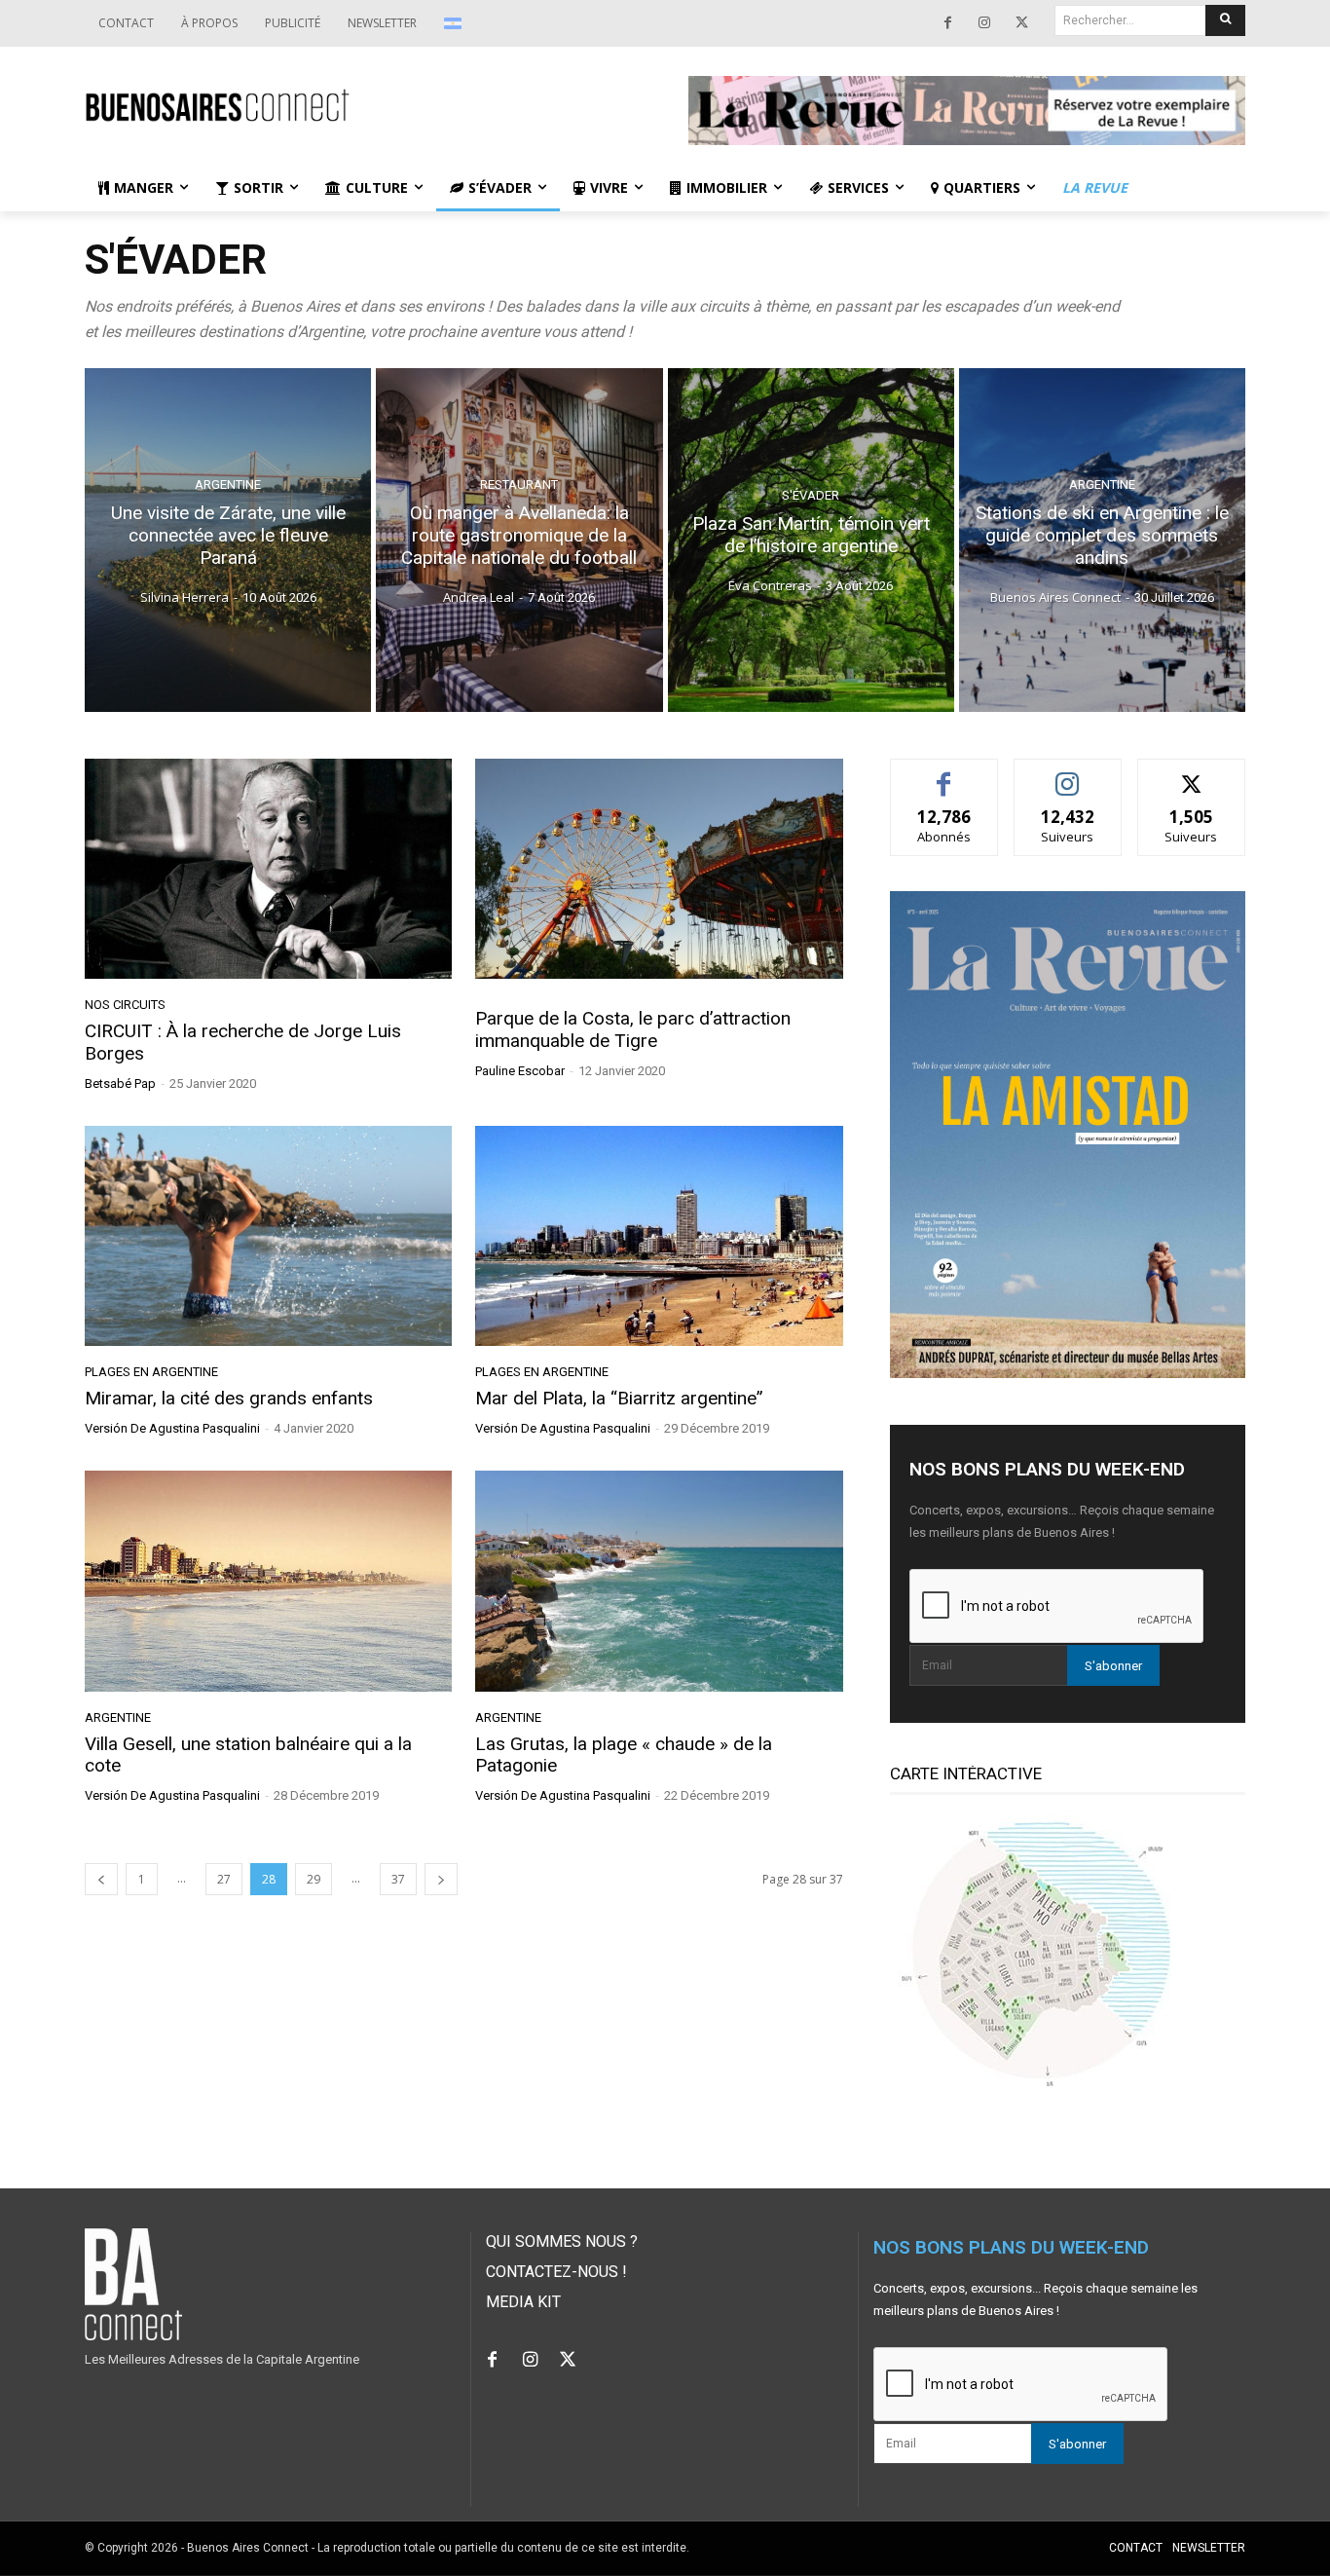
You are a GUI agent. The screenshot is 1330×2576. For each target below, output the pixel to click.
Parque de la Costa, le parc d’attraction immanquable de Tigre (633, 1029)
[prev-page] (101, 1879)
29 (314, 1879)
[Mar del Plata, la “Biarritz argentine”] (659, 1236)
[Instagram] (984, 23)
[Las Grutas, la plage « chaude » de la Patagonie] (659, 1581)
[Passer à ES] (455, 23)
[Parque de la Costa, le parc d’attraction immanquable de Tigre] (659, 869)
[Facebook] (947, 23)
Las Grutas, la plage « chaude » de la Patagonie (624, 1755)
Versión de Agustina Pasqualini (172, 1428)
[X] (1021, 23)
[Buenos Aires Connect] (363, 106)
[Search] (1225, 20)
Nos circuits (125, 1005)
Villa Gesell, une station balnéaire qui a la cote (248, 1755)
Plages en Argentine (151, 1372)
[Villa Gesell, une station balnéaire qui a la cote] (268, 1581)
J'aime (944, 774)
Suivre (1068, 774)
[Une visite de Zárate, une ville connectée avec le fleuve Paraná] (228, 540)
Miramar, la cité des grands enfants (229, 1398)
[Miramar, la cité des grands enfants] (268, 1236)
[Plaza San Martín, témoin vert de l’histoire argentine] (811, 540)
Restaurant (519, 485)
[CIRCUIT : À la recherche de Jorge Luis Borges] (268, 869)
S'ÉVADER (811, 496)
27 (224, 1879)
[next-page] (441, 1879)
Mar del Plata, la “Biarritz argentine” (619, 1398)
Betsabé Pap (120, 1083)
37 (398, 1879)
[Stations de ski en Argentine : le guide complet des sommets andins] (1102, 540)
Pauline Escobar (520, 1071)
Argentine (228, 485)
